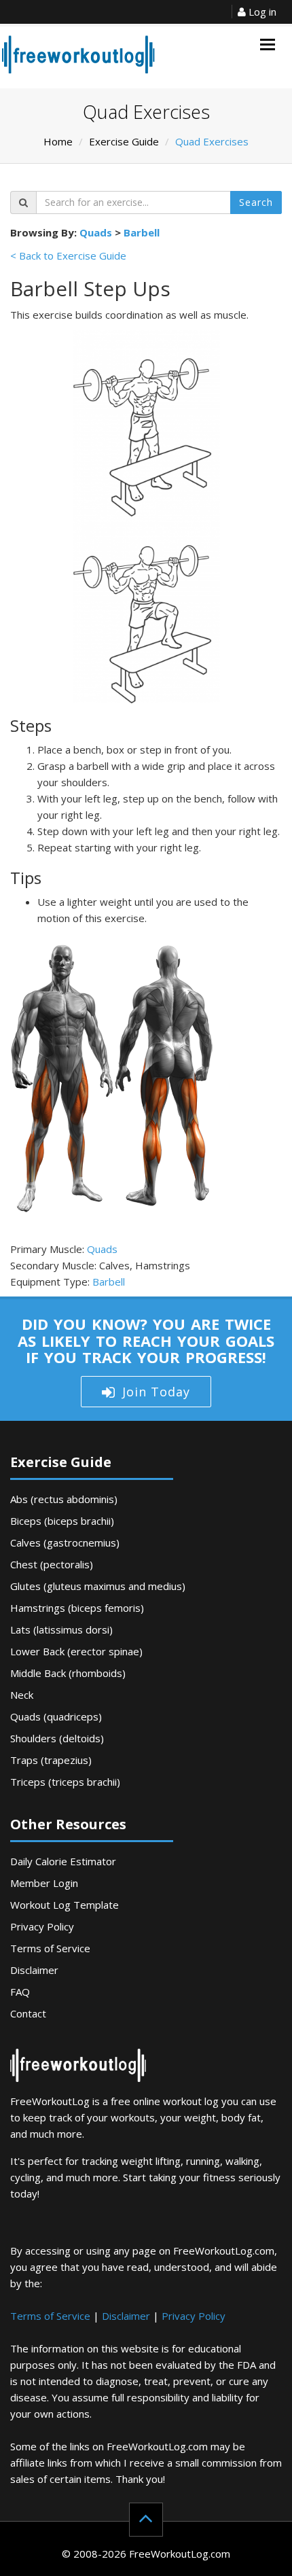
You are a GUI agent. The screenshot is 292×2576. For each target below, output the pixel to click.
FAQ (20, 1992)
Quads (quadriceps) (56, 1716)
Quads (96, 232)
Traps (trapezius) (51, 1760)
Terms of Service (50, 1948)
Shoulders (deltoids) (57, 1738)
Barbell (142, 232)
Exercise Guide (124, 141)
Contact (28, 2013)
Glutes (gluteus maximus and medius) (98, 1586)
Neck (22, 1695)
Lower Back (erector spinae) (76, 1651)
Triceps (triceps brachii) (65, 1782)
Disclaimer (34, 1970)
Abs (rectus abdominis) (64, 1499)
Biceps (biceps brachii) (62, 1521)
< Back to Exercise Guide (68, 255)
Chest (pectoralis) (52, 1564)
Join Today (156, 1392)
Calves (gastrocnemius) (65, 1542)
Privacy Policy (42, 1926)
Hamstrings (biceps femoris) (77, 1608)
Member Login (44, 1883)
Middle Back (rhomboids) (68, 1673)
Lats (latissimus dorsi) (61, 1629)
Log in (261, 12)
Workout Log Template (65, 1905)
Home (58, 141)
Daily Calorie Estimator (63, 1861)
